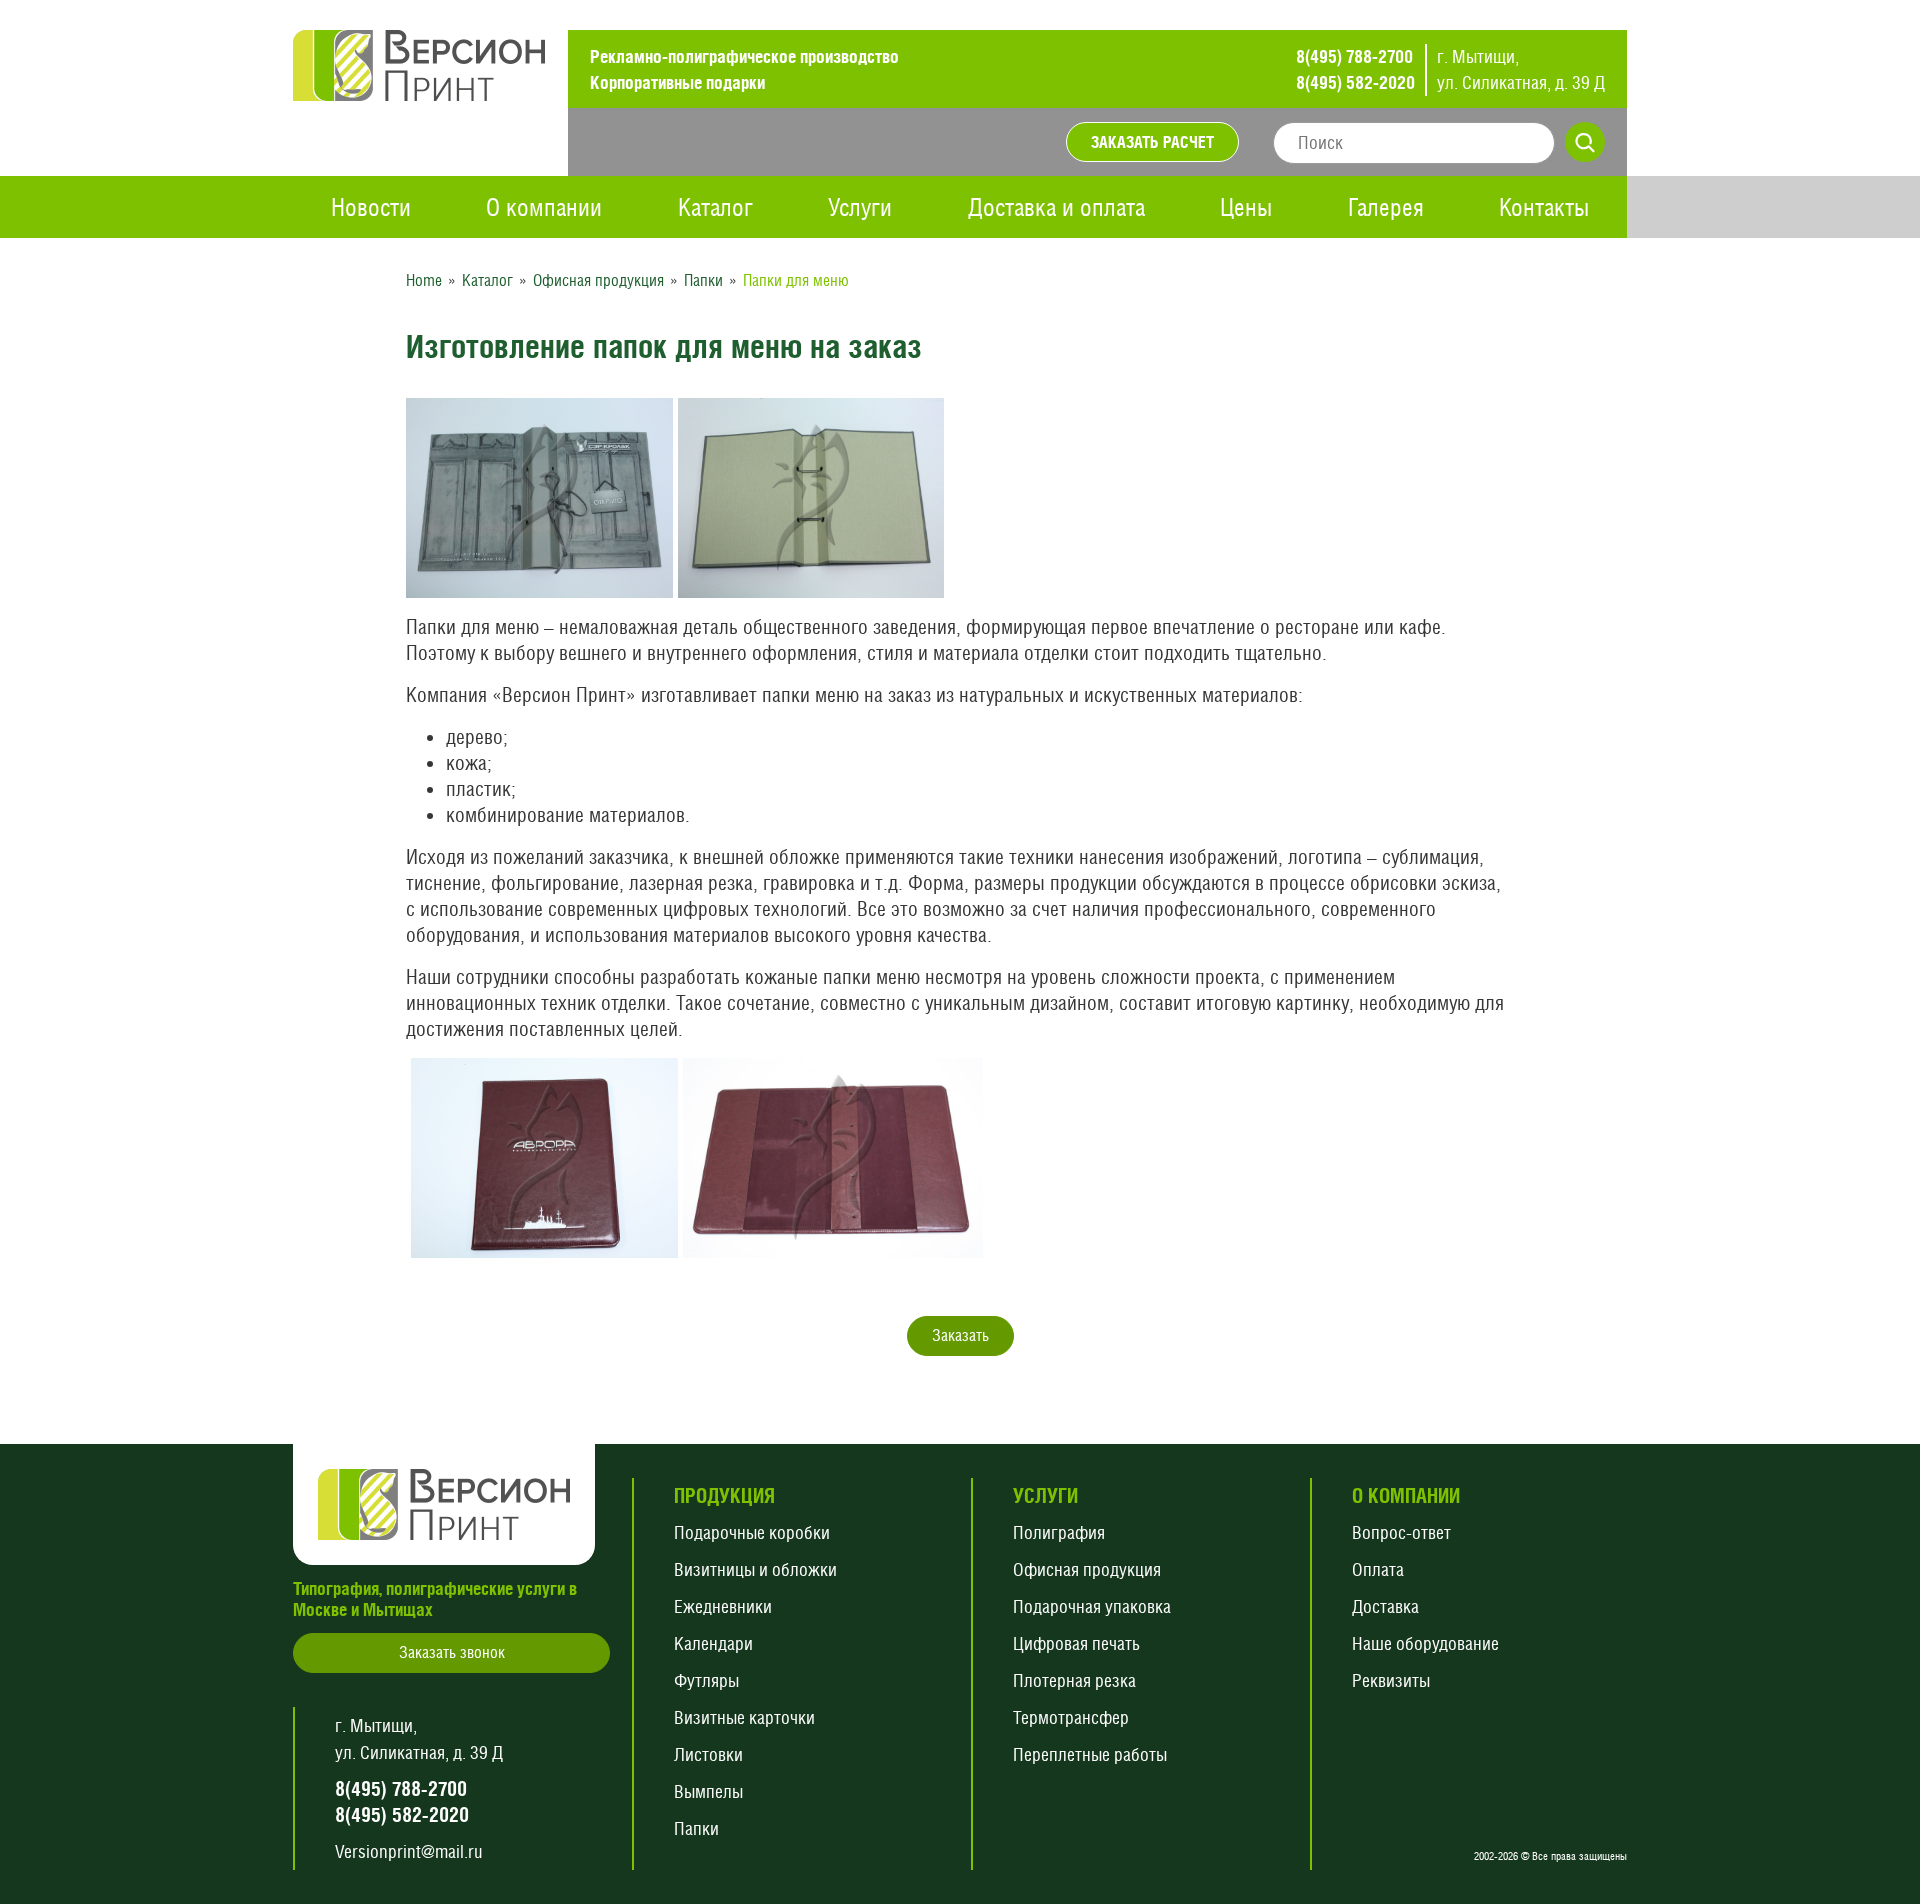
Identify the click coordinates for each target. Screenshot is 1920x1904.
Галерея (1386, 207)
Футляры (706, 1680)
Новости (371, 207)
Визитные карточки (744, 1717)
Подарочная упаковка (1092, 1606)
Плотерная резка (1074, 1680)
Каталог (715, 207)
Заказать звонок (452, 1652)
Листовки (708, 1754)
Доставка (1385, 1606)
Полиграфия (1059, 1532)
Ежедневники (723, 1606)
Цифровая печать (1076, 1643)
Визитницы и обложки (755, 1569)
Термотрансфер (1071, 1717)
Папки (696, 1828)
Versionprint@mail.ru (409, 1851)
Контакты (1544, 207)
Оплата (1378, 1569)
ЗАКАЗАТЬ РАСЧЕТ (1152, 142)
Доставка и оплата (1056, 207)
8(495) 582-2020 (1355, 82)
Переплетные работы (1090, 1754)
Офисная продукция (1087, 1569)
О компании (544, 207)
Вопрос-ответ (1401, 1532)
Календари (713, 1643)
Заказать (960, 1335)
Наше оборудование (1425, 1643)
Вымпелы (708, 1791)
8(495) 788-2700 (1354, 56)
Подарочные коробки (752, 1532)
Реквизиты (1391, 1680)
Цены (1246, 207)
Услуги (860, 207)
